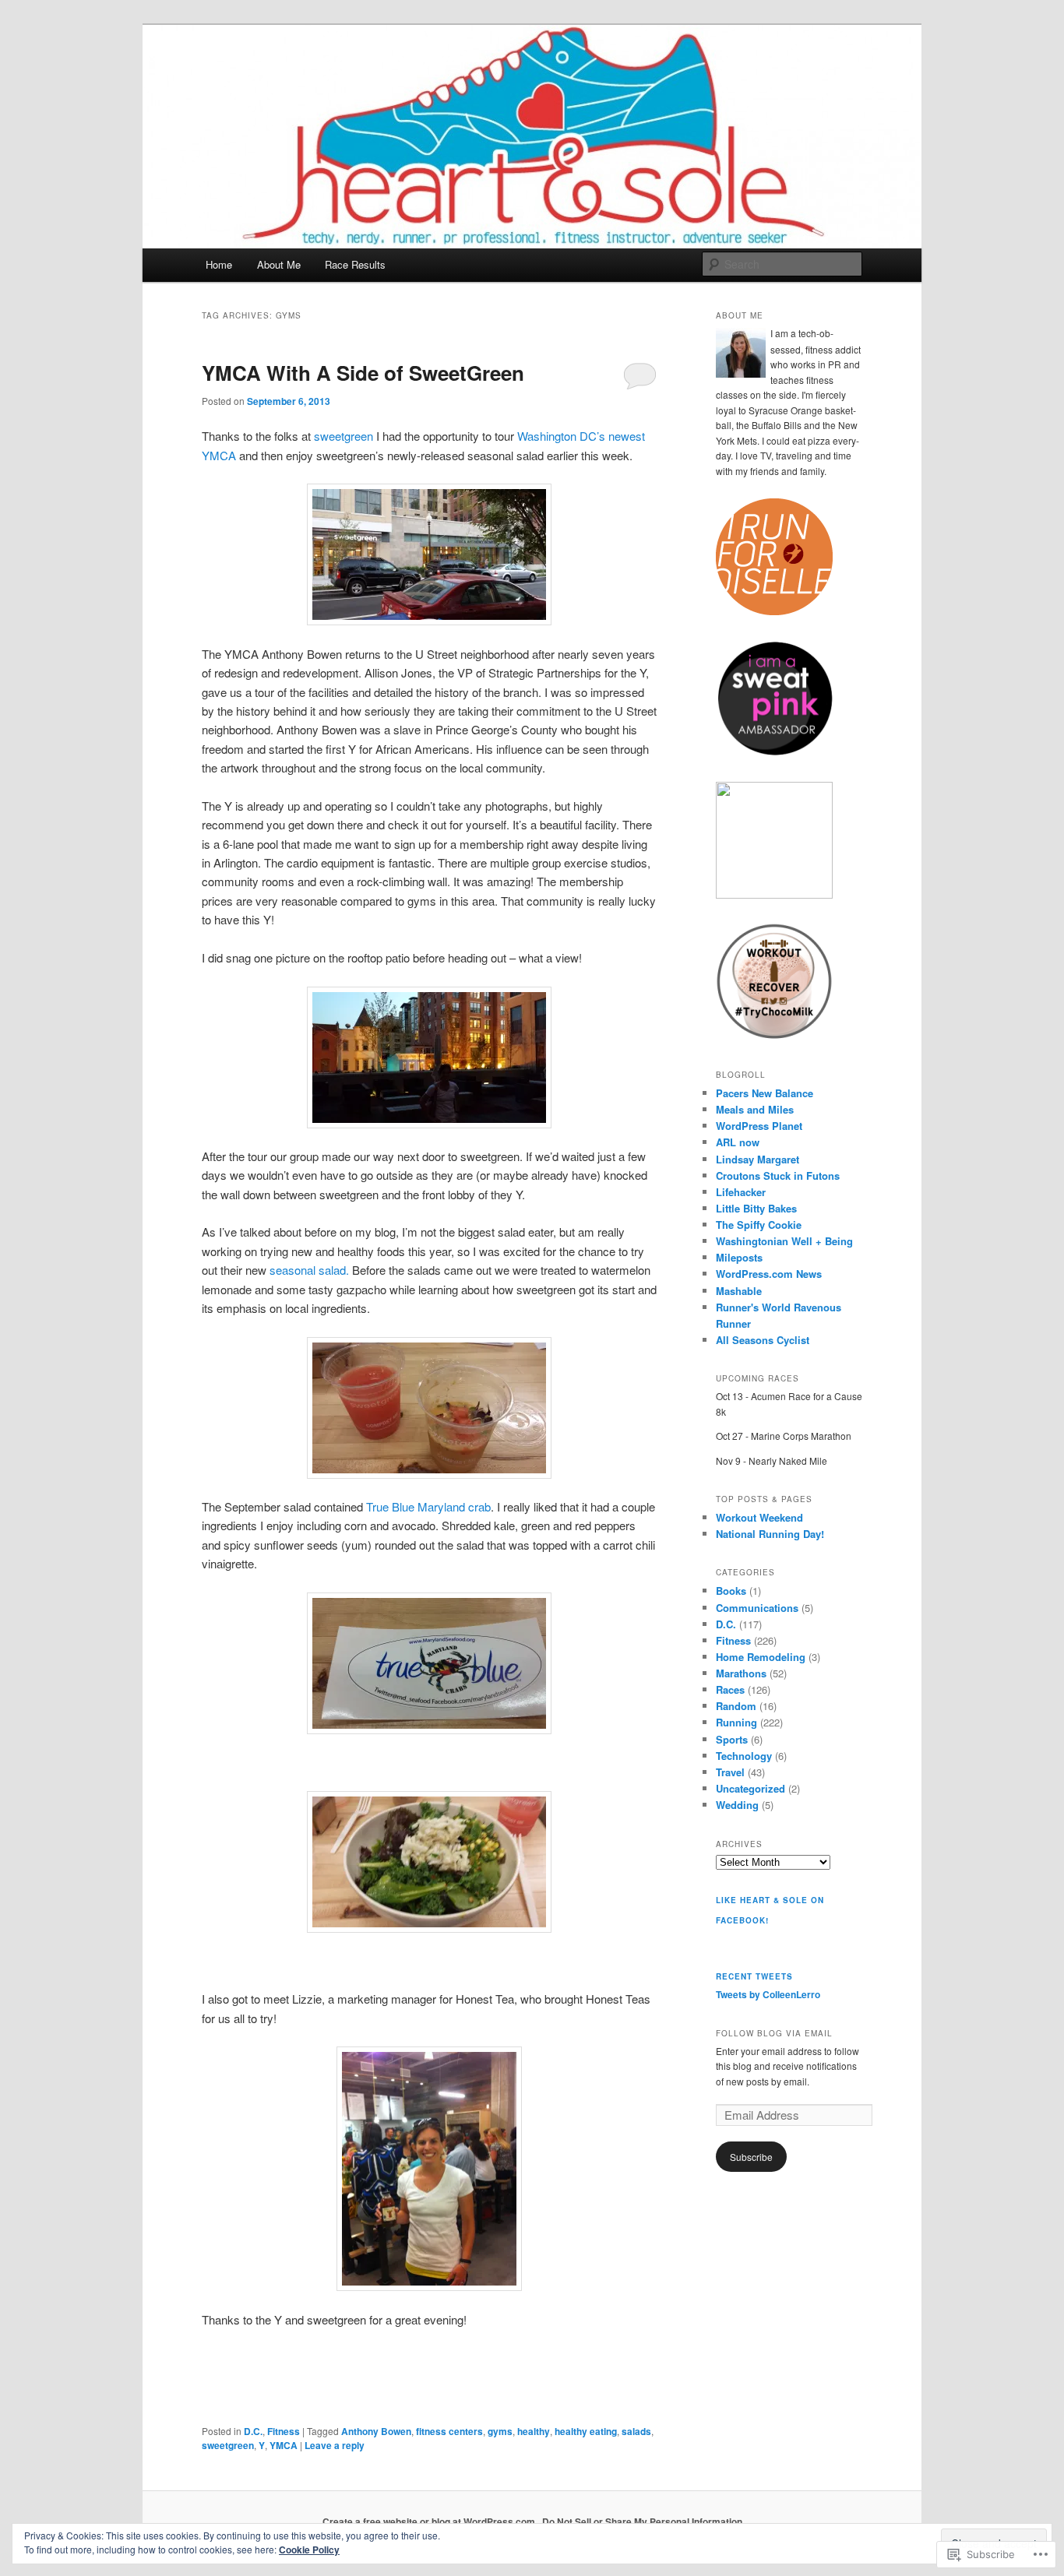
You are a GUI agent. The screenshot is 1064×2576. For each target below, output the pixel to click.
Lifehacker (741, 1192)
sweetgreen (344, 436)
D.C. (253, 2431)
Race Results (355, 264)
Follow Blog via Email (774, 2033)
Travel (730, 1772)
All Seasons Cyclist (763, 1340)
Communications (757, 1608)
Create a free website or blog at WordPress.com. (430, 2521)
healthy (534, 2431)
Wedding (737, 1805)
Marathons (741, 1673)
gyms (500, 2431)
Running (736, 1722)
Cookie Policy (309, 2550)
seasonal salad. (309, 1270)
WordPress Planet (759, 1126)
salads (636, 2431)
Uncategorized (750, 1788)
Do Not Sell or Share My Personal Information (642, 2521)
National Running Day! (770, 1534)
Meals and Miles (755, 1109)
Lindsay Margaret (757, 1159)
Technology (744, 1756)
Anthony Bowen (376, 2431)
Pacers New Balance (765, 1093)
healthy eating (586, 2431)
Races (730, 1689)
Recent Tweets (754, 1976)
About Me (279, 264)
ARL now (738, 1142)
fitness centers (449, 2431)
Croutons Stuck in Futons (778, 1175)
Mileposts (739, 1257)
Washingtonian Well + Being (784, 1241)
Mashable (739, 1291)
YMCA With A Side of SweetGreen (363, 373)
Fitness (284, 2431)
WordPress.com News (769, 1274)
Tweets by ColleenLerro (768, 1994)
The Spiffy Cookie (759, 1225)
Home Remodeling (761, 1657)
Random (736, 1706)
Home (219, 264)
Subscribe (751, 2157)
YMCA (284, 2445)
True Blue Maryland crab (428, 1506)
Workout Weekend (759, 1517)
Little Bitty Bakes (756, 1208)
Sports (732, 1739)
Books (731, 1591)
